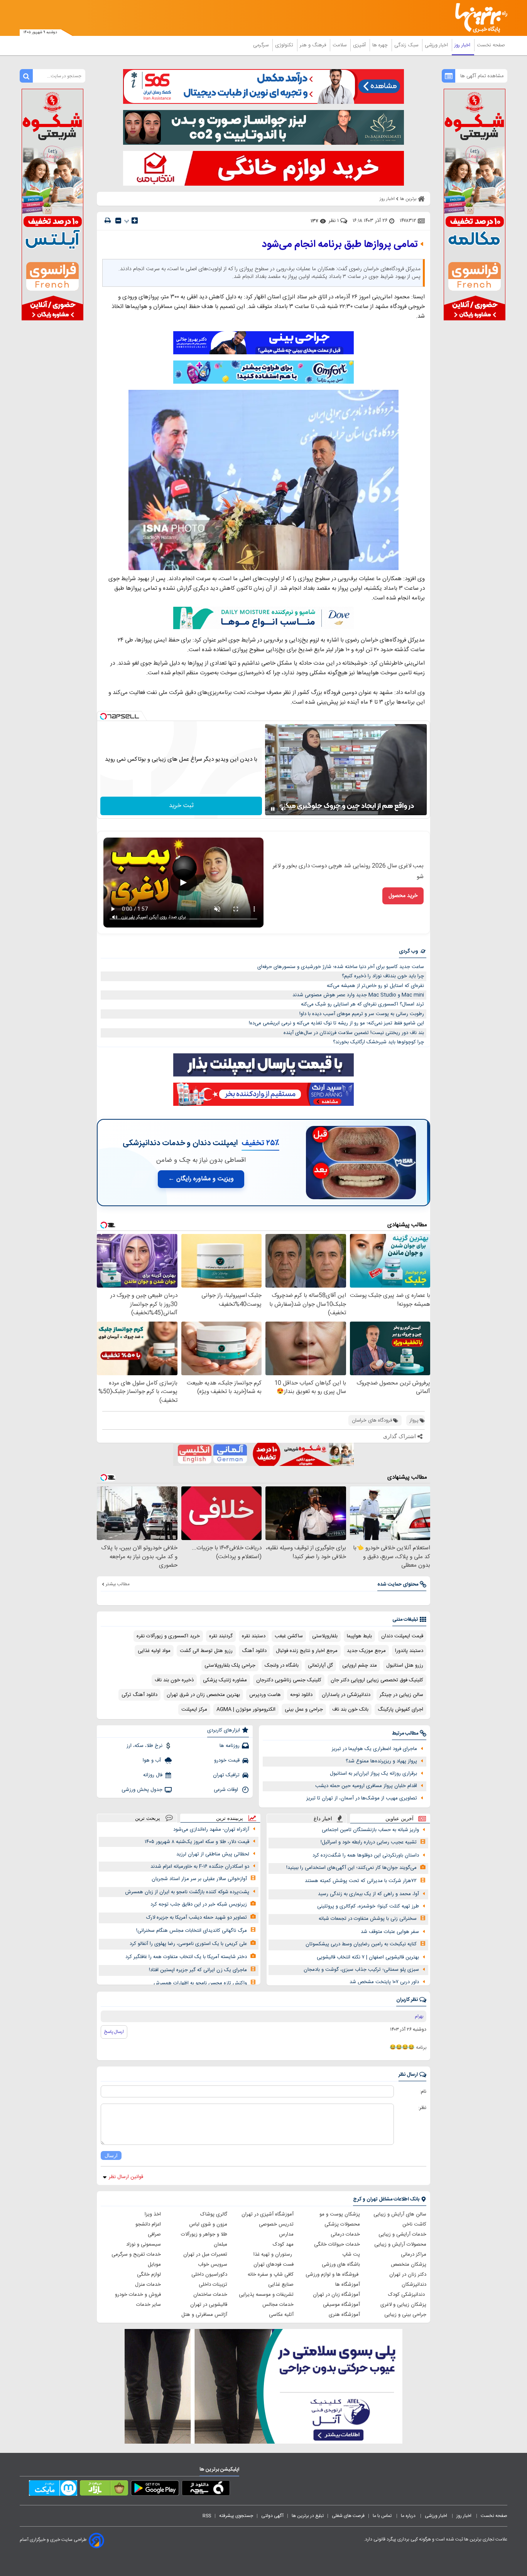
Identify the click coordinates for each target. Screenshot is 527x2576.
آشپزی (360, 45)
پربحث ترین (148, 1818)
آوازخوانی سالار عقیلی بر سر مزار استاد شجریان (199, 1879)
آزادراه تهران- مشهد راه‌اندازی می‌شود (211, 1830)
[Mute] (284, 809)
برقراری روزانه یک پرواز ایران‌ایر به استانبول (373, 1774)
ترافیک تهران (226, 1775)
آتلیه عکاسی (281, 2315)
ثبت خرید (181, 806)
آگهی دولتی (272, 2516)
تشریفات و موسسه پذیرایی (266, 2295)
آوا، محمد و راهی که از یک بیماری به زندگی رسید (368, 1894)
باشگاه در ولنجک (282, 1665)
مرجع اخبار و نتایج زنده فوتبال (307, 1651)
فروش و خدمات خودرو (138, 2295)
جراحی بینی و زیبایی (405, 2315)
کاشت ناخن (414, 2224)
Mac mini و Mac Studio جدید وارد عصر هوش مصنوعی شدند (358, 995)
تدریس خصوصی (276, 2224)
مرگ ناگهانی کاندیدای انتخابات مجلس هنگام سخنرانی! (192, 1931)
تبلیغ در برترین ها (308, 2516)
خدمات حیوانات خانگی (337, 2244)
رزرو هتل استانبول (405, 1665)
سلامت (340, 45)
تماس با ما (383, 2516)
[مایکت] (53, 2490)
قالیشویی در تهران (209, 2305)
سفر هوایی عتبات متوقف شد (390, 1932)
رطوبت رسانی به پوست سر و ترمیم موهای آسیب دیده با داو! (362, 1014)
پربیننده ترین (230, 1818)
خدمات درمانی (345, 2234)
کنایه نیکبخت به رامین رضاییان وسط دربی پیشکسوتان (361, 1944)
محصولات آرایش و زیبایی (400, 2244)
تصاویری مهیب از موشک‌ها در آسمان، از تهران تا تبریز (362, 1798)
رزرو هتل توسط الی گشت (206, 1651)
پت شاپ (351, 2254)
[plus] (135, 220)
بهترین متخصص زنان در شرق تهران (203, 1695)
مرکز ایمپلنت (194, 1709)
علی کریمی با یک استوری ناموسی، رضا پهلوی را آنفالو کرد (188, 1944)
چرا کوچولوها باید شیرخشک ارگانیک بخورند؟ (378, 1042)
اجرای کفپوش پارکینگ (400, 1709)
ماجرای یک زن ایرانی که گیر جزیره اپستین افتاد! (198, 1970)
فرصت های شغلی (348, 2516)
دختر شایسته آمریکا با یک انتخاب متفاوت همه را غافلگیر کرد (186, 1957)
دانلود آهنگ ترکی (139, 1695)
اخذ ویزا (153, 2214)
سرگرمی (262, 45)
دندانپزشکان (414, 2285)
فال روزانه (153, 1775)
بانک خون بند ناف (350, 1709)
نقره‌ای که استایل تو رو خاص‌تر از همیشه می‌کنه (375, 986)
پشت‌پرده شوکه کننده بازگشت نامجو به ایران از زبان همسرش (187, 1892)
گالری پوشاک (214, 2214)
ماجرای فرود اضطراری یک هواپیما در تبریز (374, 1749)
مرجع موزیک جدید (366, 1651)
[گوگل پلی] (155, 2490)
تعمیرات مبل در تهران (205, 2254)
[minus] (118, 221)
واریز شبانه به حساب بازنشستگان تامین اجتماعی (370, 1830)
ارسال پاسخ (114, 2032)
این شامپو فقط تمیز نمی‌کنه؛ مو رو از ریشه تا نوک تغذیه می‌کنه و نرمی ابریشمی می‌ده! (336, 1023)
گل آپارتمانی (320, 1665)
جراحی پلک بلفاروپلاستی (230, 1665)
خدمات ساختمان (210, 2295)
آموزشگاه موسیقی (341, 2305)
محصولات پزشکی (342, 2224)
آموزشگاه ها (348, 2285)
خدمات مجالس (278, 2305)
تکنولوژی (285, 45)
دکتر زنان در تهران (408, 2275)
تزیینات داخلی (213, 2285)
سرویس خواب (213, 2265)
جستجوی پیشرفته (236, 2516)
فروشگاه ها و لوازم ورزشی (333, 2275)
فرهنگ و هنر (314, 45)
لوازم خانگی (149, 2275)
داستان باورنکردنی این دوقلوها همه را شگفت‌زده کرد (366, 1855)
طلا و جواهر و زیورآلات (204, 2234)
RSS (207, 2516)
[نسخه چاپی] (108, 221)
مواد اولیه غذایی (154, 1651)
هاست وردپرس (265, 1695)
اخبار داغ (323, 1819)
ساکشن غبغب (289, 1636)
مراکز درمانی (414, 2254)
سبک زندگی (407, 45)
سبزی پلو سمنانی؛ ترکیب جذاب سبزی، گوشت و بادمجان (361, 1970)
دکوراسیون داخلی (209, 2275)
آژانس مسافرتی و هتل (204, 2315)
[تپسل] (103, 716)
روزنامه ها (230, 1746)
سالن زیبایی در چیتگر (401, 1695)
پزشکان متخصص (409, 2265)
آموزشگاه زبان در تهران (336, 2295)
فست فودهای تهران (274, 2265)
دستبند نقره (254, 1636)
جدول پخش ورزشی (142, 1790)
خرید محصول (403, 896)
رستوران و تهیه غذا (274, 2254)
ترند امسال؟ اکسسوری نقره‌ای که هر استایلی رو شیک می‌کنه (362, 1004)
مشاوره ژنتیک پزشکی (225, 1680)
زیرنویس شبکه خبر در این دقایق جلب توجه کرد (199, 1904)
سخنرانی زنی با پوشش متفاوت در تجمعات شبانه (368, 1919)
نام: (423, 2092)
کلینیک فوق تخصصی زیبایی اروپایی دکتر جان (377, 1680)
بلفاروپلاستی (325, 1636)
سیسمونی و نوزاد (144, 2244)
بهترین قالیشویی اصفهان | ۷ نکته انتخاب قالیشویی (368, 1957)
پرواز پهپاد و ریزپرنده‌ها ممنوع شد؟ (381, 1761)
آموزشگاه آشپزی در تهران (268, 2214)
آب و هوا (153, 1760)
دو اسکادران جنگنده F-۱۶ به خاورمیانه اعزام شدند (200, 1867)
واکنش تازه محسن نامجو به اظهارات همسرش (200, 1983)
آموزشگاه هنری (344, 2315)
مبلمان (220, 2244)
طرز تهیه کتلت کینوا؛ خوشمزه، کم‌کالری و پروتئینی (368, 1906)
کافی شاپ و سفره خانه (271, 2275)
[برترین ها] (478, 18)
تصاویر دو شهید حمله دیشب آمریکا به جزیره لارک (197, 1918)
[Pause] (273, 809)
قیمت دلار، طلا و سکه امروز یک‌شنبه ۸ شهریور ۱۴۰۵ (197, 1842)
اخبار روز (463, 45)
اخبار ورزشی (437, 45)
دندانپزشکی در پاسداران (346, 1695)
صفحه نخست (491, 45)
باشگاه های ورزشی (341, 2265)
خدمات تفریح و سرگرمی (136, 2254)
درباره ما (409, 2516)
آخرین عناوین (399, 1819)
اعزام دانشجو (148, 2224)
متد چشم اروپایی (360, 1665)
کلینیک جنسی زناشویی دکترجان (289, 1680)
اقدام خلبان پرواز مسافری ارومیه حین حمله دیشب (366, 1786)
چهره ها (381, 45)
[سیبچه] (206, 2490)
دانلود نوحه (301, 1695)
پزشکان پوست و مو (340, 2214)
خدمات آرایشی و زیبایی (402, 2234)
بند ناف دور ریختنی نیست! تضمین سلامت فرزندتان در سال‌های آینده (354, 1033)
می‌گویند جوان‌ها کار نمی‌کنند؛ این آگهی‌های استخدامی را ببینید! (351, 1868)
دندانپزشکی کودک (407, 2295)
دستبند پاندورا (409, 1651)
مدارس (286, 2234)
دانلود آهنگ (254, 1651)
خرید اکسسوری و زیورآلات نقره (168, 1636)
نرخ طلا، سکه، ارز (144, 1746)
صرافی (154, 2234)
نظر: (422, 2108)
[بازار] (104, 2490)
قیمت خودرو (227, 1760)
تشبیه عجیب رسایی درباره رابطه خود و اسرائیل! (369, 1842)
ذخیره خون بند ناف (174, 1680)
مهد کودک (283, 2244)
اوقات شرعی (227, 1790)
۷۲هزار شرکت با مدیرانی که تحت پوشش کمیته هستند (361, 1881)
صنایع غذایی (281, 2285)
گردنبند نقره (221, 1636)
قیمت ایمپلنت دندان (402, 1636)
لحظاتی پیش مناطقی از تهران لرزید (213, 1854)
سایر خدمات (149, 2305)
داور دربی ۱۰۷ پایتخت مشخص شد (384, 1982)
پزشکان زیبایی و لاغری (403, 2305)
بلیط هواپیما (359, 1636)
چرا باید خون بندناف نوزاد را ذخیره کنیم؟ (383, 976)
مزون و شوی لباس (208, 2224)
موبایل (154, 2265)
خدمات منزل (148, 2285)
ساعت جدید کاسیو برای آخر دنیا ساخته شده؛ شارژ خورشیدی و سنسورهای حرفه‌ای (341, 967)
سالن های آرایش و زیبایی (400, 2214)
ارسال (111, 2155)
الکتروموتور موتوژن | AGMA (246, 1709)
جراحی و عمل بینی (304, 1709)
